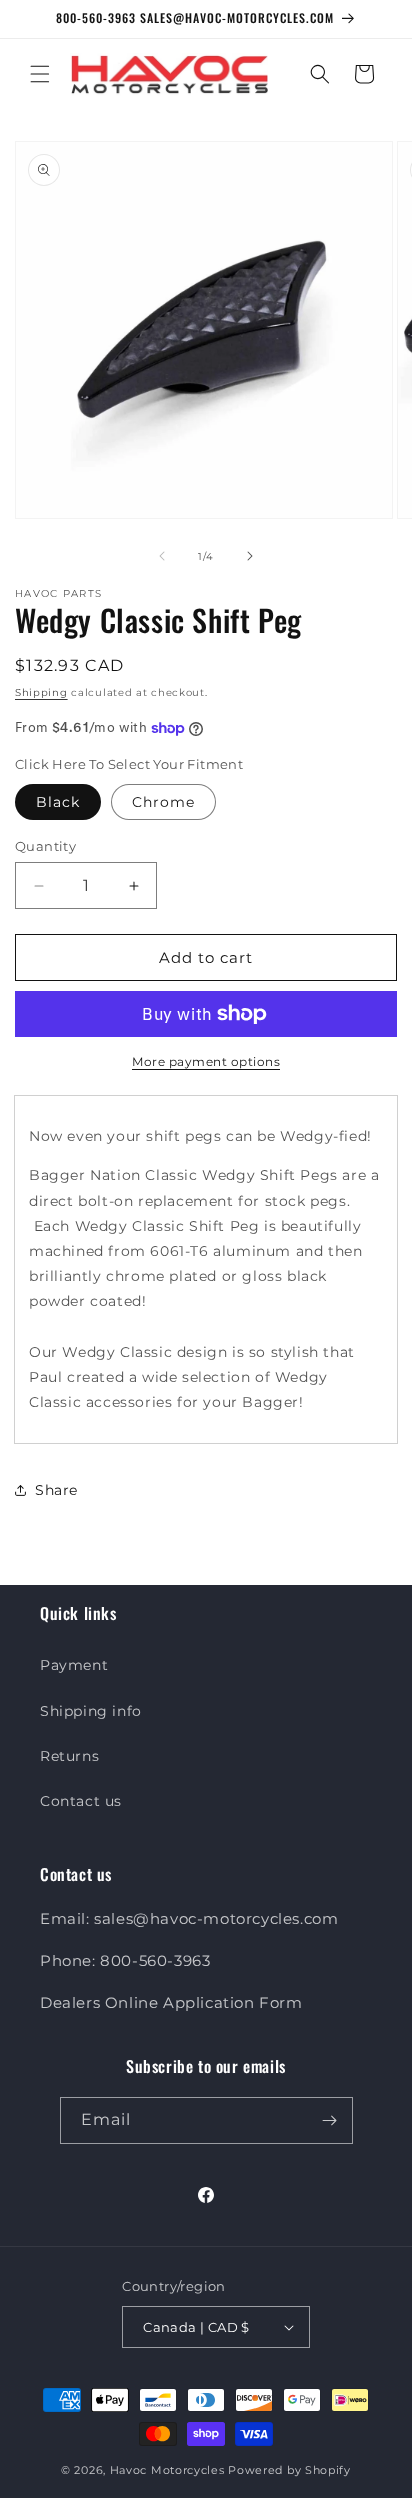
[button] (40, 74)
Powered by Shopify (289, 2470)
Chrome (163, 802)
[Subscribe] (330, 2120)
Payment (74, 1665)
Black (58, 802)
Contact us (81, 1801)
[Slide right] (250, 556)
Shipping (41, 692)
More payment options (206, 1061)
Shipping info (91, 1711)
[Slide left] (162, 556)
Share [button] (56, 1490)
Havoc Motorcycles (167, 2470)
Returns (69, 1756)
